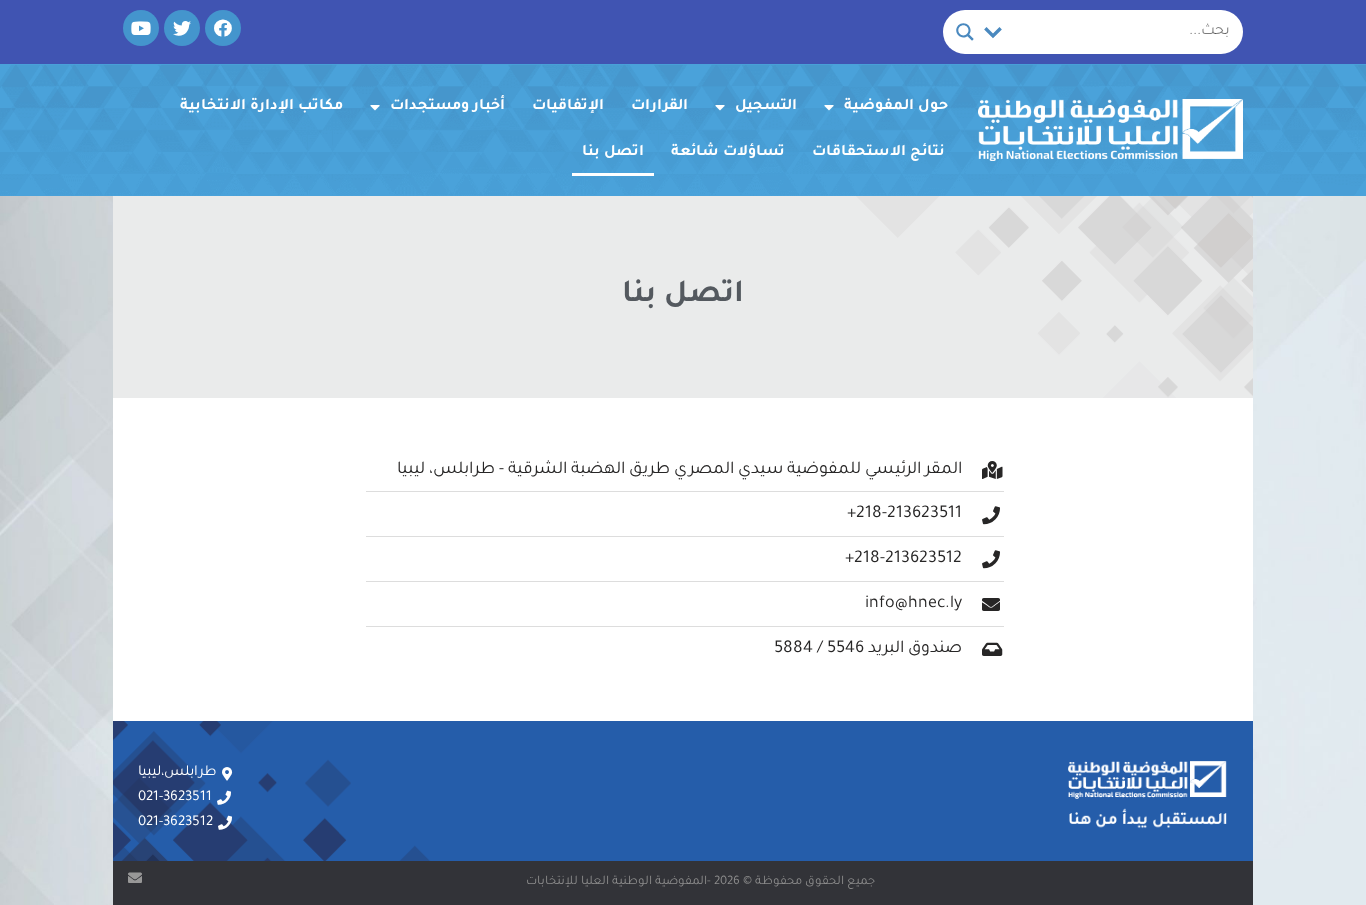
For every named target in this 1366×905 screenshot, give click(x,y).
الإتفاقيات (568, 107)
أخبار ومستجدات (447, 107)
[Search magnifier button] (965, 32)
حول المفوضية (896, 107)
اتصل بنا (613, 153)
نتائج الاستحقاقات (878, 153)
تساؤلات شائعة (728, 153)
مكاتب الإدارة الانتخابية (261, 107)
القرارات (659, 107)
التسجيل (766, 107)
